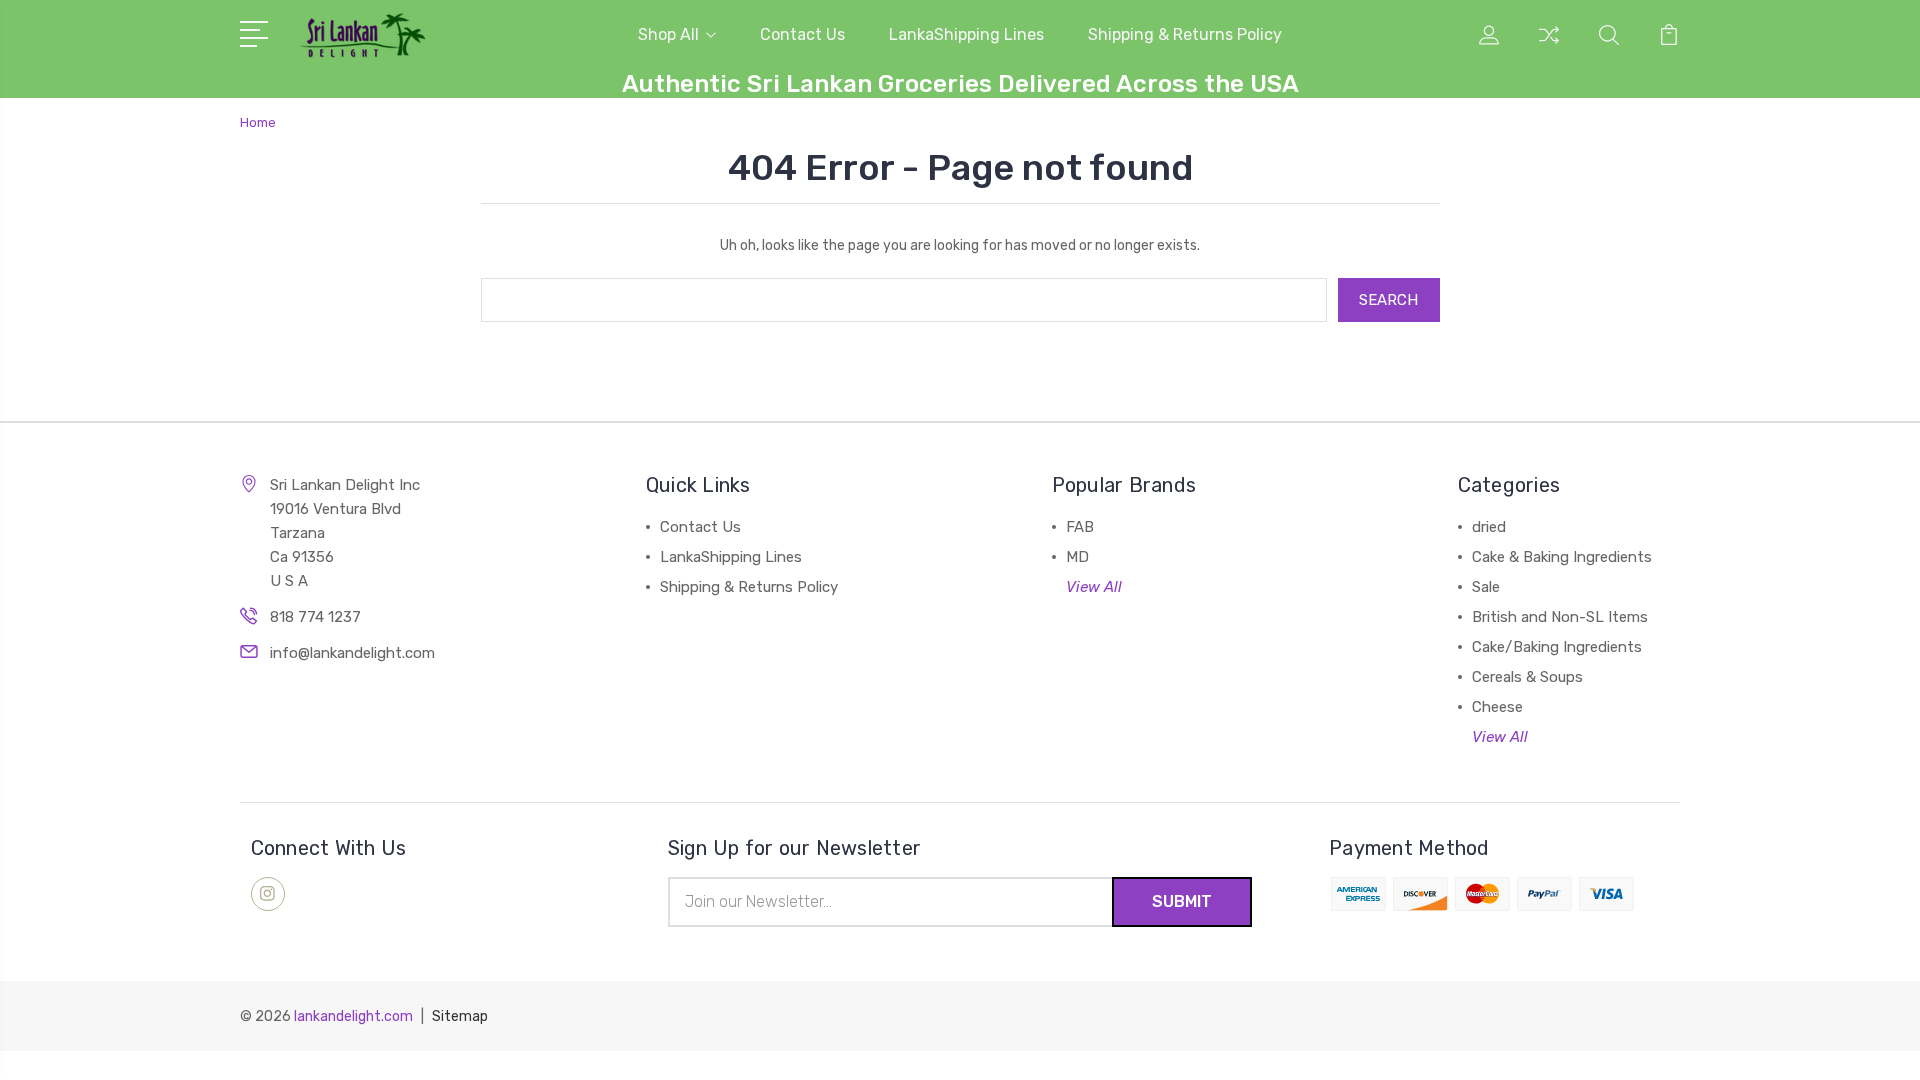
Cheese (1497, 707)
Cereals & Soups (1527, 677)
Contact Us (802, 34)
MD (1077, 557)
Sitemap (460, 1016)
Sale (1486, 587)
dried (1489, 527)
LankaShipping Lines (966, 34)
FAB (1080, 527)
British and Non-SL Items (1560, 617)
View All (1094, 587)
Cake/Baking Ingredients (1557, 647)
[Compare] (1549, 47)
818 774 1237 (315, 617)
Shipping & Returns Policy (1185, 34)
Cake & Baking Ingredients (1562, 557)
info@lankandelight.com (352, 653)
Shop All (668, 34)
